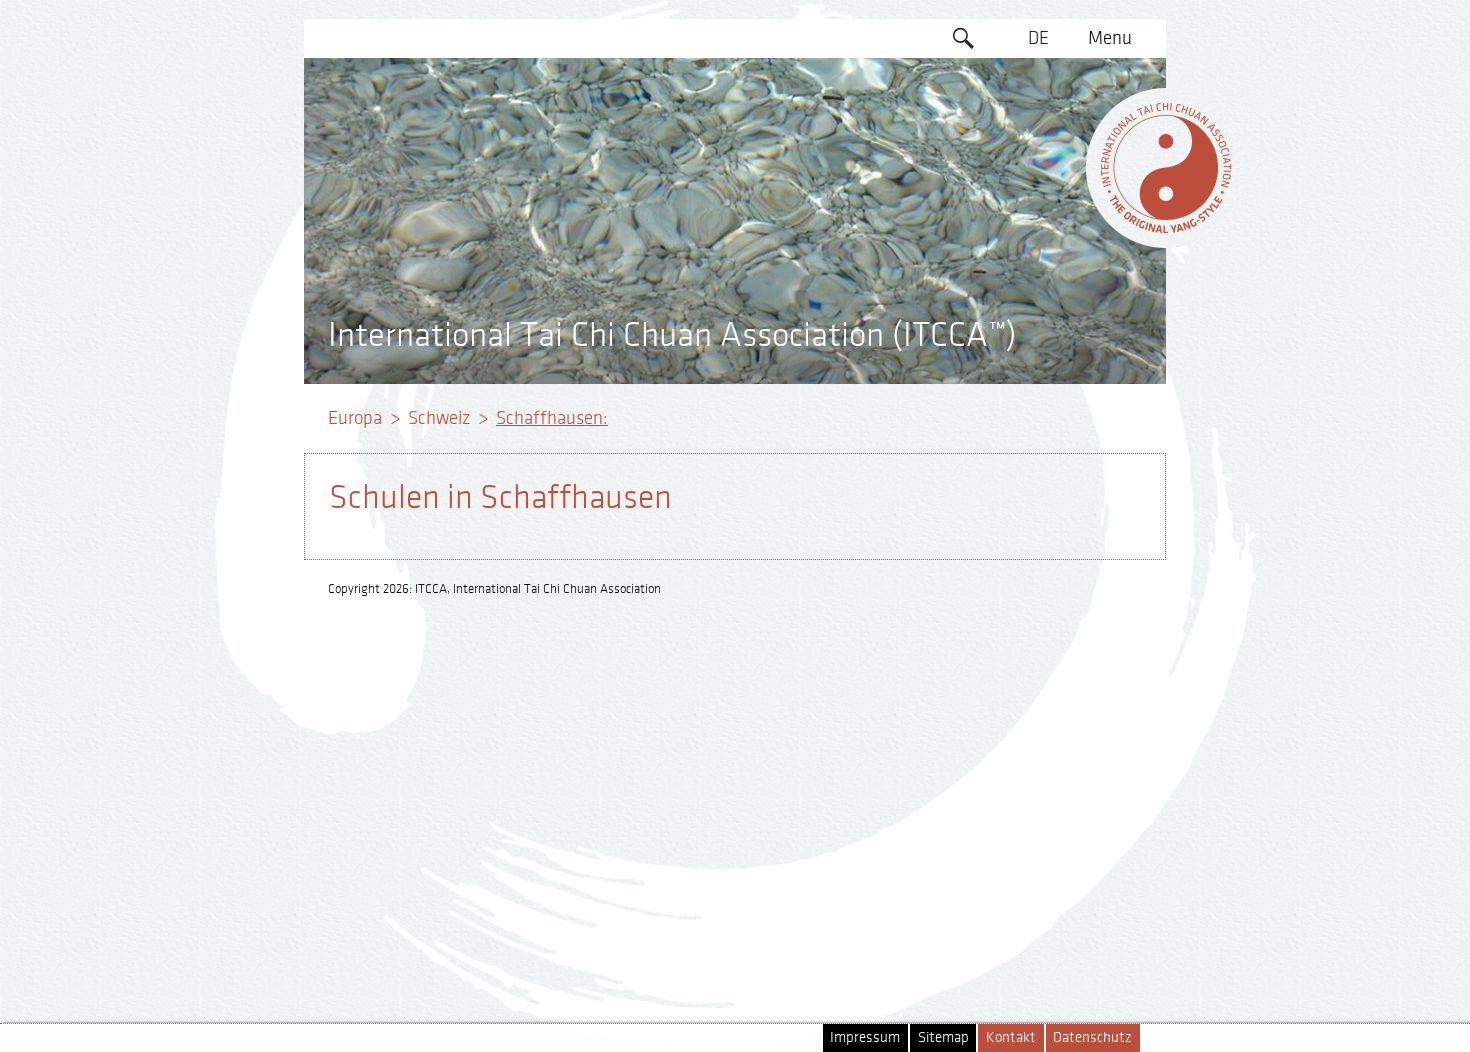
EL (1038, 115)
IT (1038, 230)
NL (1038, 269)
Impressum (865, 1037)
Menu (1110, 38)
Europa (355, 418)
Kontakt (1011, 1037)
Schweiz (439, 418)
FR (1039, 153)
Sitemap (943, 1037)
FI (1038, 192)
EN (1039, 77)
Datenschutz (1092, 1037)
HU (1039, 307)
